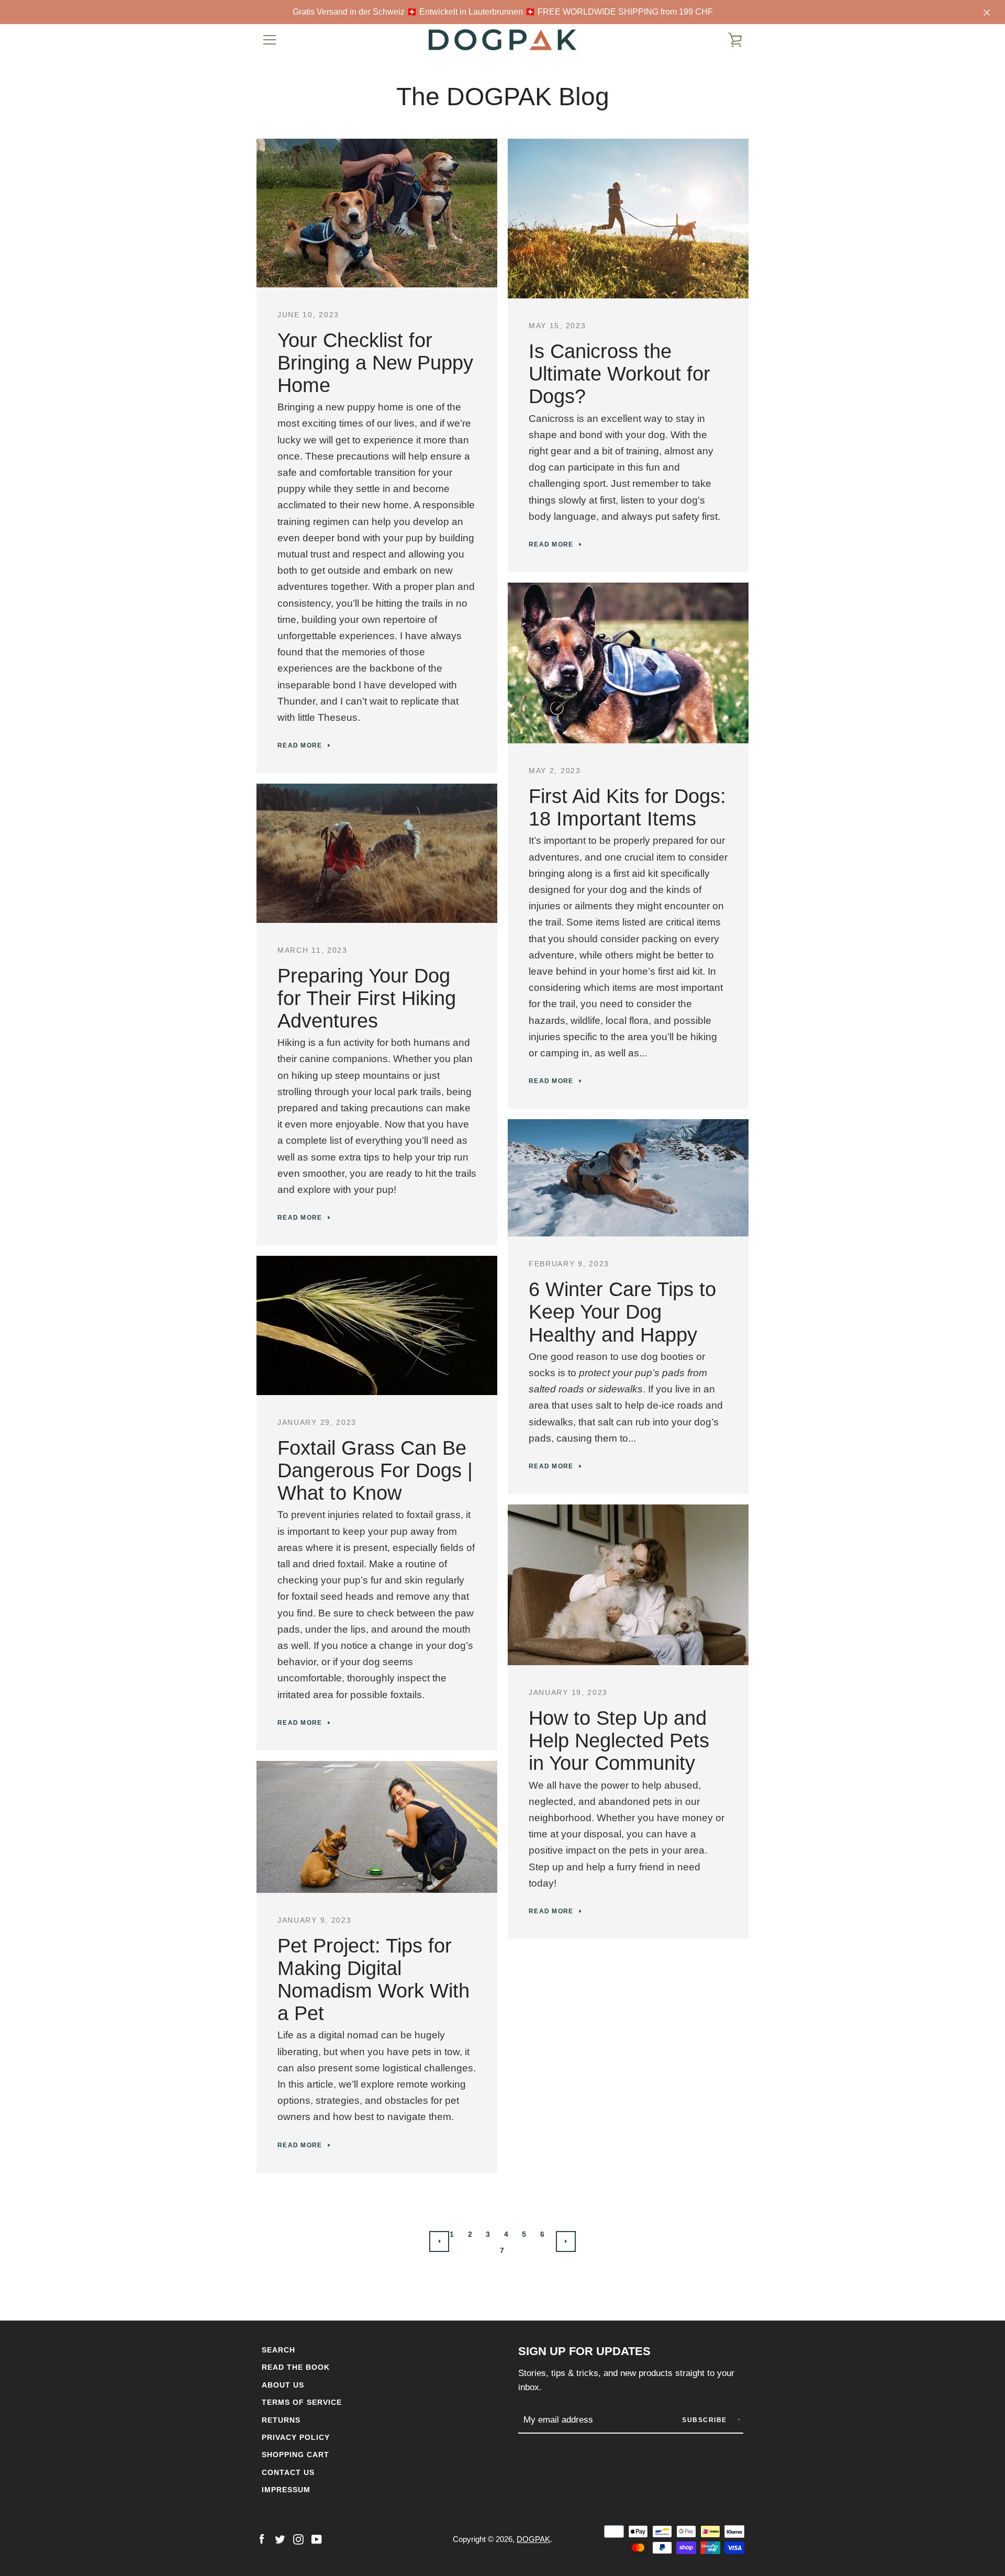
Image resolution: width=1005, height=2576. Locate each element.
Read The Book (296, 2367)
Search (278, 2350)
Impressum (286, 2490)
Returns (281, 2420)
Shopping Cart (295, 2455)
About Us (283, 2385)
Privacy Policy (296, 2437)
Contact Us (288, 2472)
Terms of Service (302, 2402)
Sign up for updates (584, 2351)
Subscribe (706, 2420)
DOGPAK (533, 2539)
